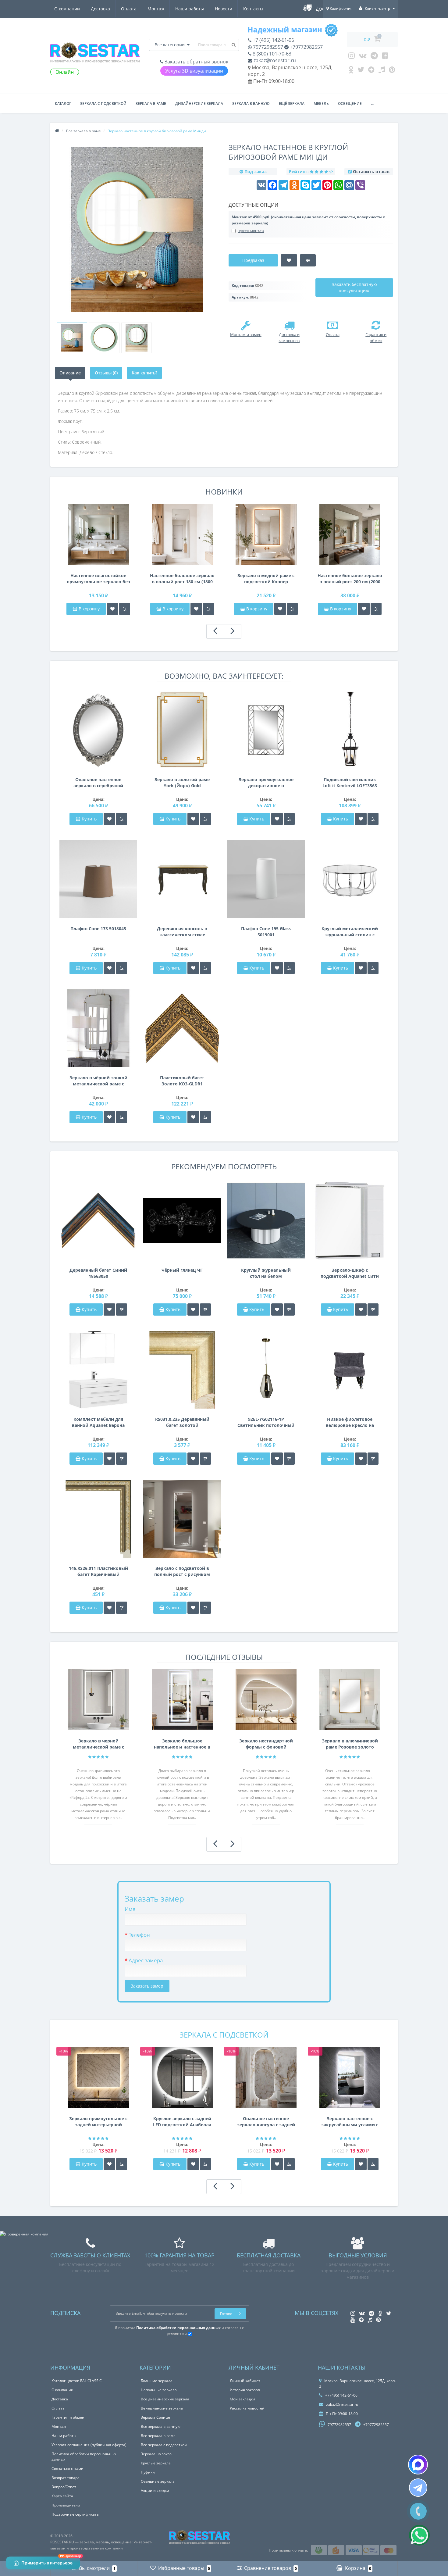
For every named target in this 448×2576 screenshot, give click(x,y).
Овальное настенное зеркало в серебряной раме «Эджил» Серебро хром (98, 783)
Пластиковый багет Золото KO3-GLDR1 (182, 1081)
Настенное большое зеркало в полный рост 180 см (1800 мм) (182, 579)
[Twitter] (361, 71)
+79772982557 (306, 47)
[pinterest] (392, 71)
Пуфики (148, 2472)
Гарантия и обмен (68, 2417)
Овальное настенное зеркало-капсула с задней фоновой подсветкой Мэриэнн (266, 2122)
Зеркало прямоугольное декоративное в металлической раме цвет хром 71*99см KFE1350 (266, 783)
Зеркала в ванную (251, 104)
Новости (224, 9)
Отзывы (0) (106, 373)
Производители (66, 2505)
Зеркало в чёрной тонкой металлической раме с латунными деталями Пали (98, 1081)
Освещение (350, 104)
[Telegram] (374, 57)
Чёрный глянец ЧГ (182, 1270)
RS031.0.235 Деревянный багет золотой (182, 1422)
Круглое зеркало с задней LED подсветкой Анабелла (182, 2122)
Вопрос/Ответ (64, 2487)
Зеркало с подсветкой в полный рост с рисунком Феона (182, 1571)
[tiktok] (382, 71)
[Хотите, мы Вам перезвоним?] (418, 2511)
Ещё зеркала (292, 104)
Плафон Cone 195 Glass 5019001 (266, 932)
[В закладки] (112, 609)
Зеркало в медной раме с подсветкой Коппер (266, 579)
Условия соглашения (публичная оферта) (89, 2445)
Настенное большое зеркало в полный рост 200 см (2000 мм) (350, 579)
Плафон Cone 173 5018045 (98, 929)
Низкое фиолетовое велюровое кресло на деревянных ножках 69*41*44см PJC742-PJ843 (350, 1422)
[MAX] (418, 2465)
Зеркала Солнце (155, 2417)
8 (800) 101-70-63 (271, 54)
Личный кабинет (245, 2381)
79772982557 (267, 47)
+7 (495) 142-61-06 (273, 40)
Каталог (63, 104)
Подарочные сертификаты (75, 2514)
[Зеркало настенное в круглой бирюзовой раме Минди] (72, 338)
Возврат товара (66, 2478)
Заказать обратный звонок (196, 62)
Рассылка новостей (247, 2408)
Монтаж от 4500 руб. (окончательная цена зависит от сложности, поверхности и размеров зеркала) (309, 220)
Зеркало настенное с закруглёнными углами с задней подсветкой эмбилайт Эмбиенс (350, 2122)
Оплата (129, 9)
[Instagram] (352, 57)
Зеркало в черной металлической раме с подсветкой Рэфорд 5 (98, 1744)
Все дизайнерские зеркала (165, 2399)
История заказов (245, 2390)
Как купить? (144, 373)
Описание (70, 373)
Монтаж (156, 9)
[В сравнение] (125, 609)
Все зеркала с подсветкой (164, 2445)
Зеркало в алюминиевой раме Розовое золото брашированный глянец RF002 (350, 1744)
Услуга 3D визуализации (194, 71)
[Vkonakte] (363, 57)
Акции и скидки (155, 2490)
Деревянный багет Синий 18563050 (98, 1273)
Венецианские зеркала (162, 2408)
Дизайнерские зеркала (199, 104)
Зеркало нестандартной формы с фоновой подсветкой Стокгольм (266, 1744)
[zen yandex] (371, 71)
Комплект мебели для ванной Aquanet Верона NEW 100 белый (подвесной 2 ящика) (98, 1422)
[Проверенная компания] (24, 2234)
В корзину (89, 609)
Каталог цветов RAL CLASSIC (77, 2381)
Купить (89, 819)
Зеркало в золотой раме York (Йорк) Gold (182, 782)
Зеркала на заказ (156, 2454)
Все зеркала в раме (158, 2436)
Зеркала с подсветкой (103, 104)
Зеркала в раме (151, 104)
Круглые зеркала (156, 2463)
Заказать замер (147, 1986)
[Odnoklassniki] (351, 71)
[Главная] (57, 131)
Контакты (253, 9)
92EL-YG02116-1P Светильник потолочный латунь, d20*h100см (266, 1422)
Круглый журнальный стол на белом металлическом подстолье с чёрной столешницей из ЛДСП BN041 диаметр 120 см (266, 1273)
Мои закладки (242, 2399)
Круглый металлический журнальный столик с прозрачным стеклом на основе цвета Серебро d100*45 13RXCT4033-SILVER (350, 932)
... (372, 104)
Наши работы (190, 9)
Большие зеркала (157, 2381)
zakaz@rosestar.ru (274, 60)
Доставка (100, 9)
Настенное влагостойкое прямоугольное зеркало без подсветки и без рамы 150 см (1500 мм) (98, 579)
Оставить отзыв (371, 171)
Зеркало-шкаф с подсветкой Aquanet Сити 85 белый (350, 1273)
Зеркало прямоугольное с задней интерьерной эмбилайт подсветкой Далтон (98, 2122)
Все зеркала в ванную (161, 2426)
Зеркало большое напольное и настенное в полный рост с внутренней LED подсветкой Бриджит (182, 1744)
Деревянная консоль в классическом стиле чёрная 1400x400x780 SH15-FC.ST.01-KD (182, 932)
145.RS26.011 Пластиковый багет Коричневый (98, 1571)
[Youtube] (385, 57)
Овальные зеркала (158, 2481)
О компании (67, 9)
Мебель (321, 104)
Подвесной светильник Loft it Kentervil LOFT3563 (350, 782)
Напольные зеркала (159, 2390)
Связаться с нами (68, 2469)
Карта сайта (62, 2496)
